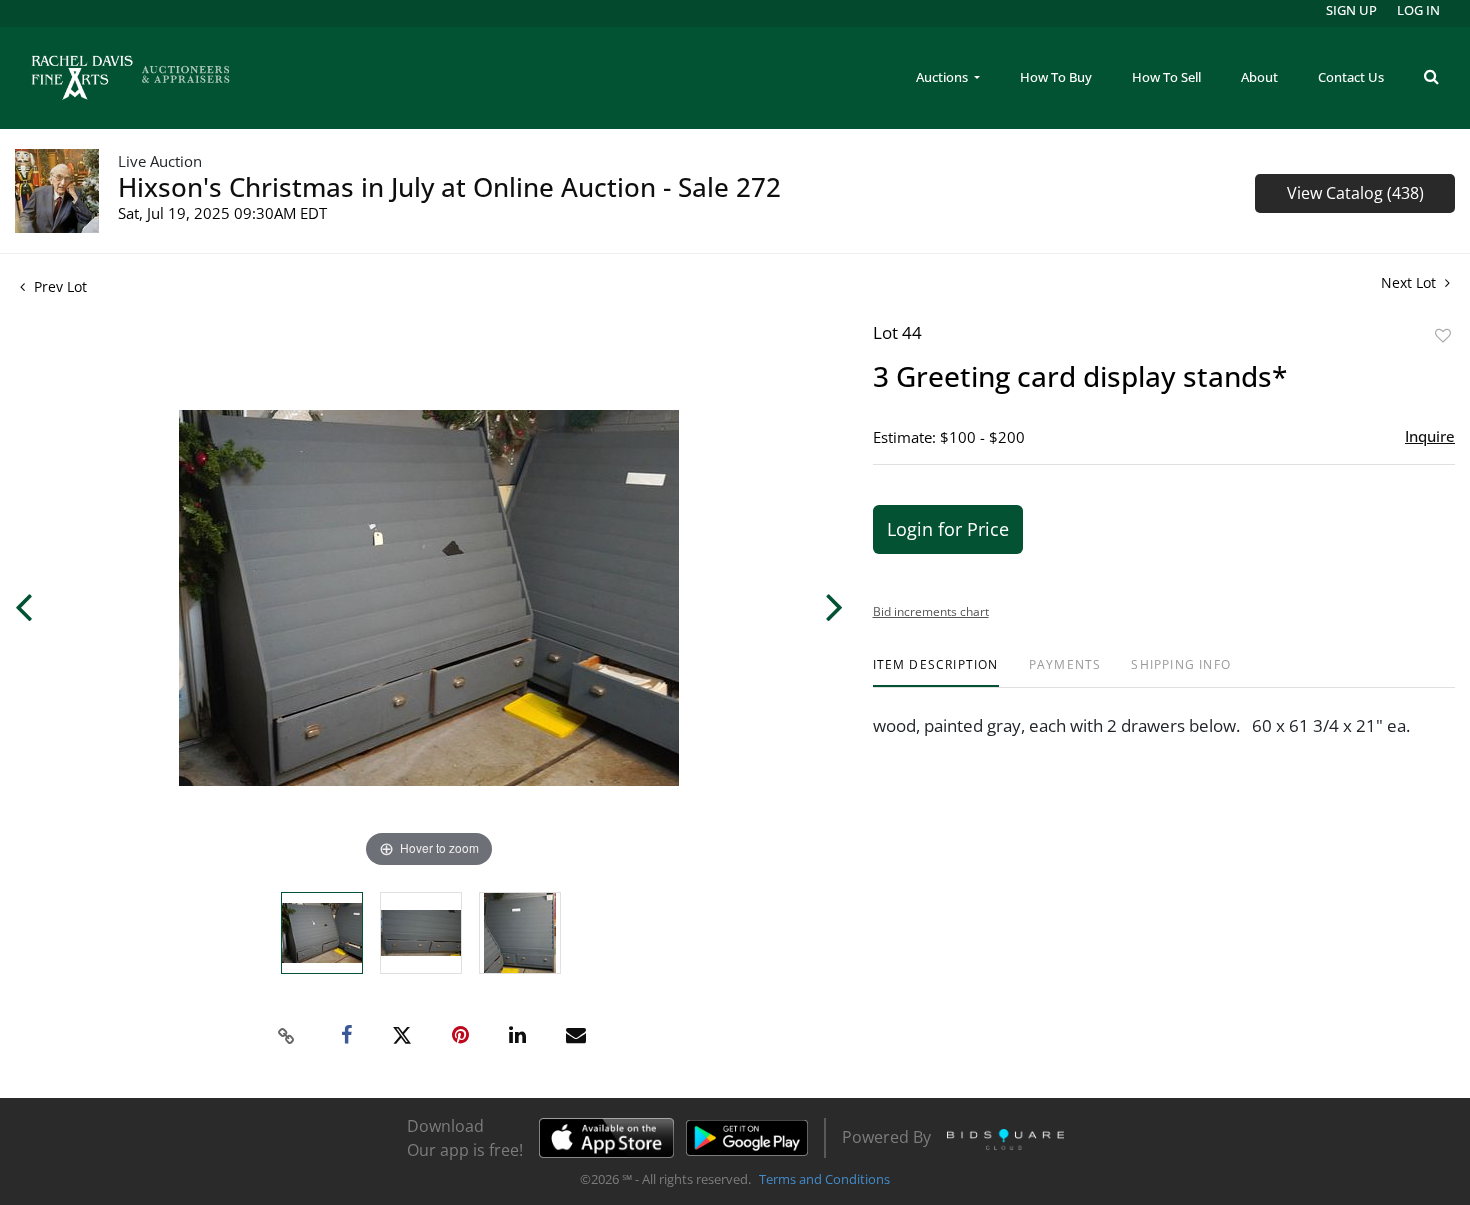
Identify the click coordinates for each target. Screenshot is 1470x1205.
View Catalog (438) (1355, 193)
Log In (1418, 10)
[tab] (936, 672)
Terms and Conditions (824, 1179)
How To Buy (1056, 77)
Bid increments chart (931, 611)
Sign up (1351, 10)
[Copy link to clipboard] (286, 1036)
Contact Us (1351, 77)
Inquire (1430, 436)
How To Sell (1166, 77)
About (1259, 77)
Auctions (943, 77)
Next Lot (1410, 282)
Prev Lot (58, 286)
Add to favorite (1443, 335)
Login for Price (948, 529)
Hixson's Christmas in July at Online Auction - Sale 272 (449, 187)
